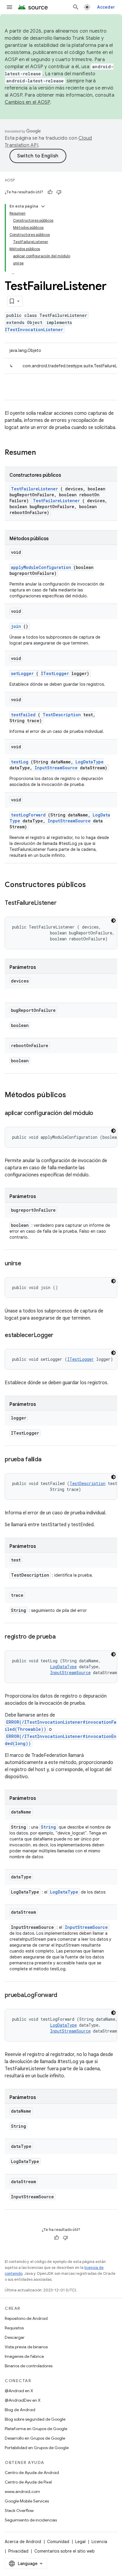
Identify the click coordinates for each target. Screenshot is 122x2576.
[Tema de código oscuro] (113, 921)
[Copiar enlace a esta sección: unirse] (27, 1264)
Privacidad (18, 2551)
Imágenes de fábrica (24, 2356)
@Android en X (19, 2391)
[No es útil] (59, 192)
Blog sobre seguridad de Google (35, 2419)
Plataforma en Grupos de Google (36, 2429)
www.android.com (22, 2492)
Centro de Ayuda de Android (32, 2473)
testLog (20, 762)
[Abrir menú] (9, 7)
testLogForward (28, 815)
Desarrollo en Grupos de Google (35, 2438)
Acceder (106, 7)
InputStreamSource (56, 768)
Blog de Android (20, 2410)
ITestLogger (55, 673)
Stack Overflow (19, 2510)
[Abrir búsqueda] (76, 7)
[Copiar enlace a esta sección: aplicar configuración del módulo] (99, 1114)
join (16, 626)
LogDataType (90, 762)
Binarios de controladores (29, 2366)
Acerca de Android (23, 2542)
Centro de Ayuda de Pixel (28, 2482)
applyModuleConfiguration (41, 567)
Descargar (15, 2337)
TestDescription (62, 715)
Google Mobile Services (27, 2501)
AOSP (10, 180)
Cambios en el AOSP (27, 102)
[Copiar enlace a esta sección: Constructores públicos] (94, 885)
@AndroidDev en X (23, 2400)
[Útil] (50, 192)
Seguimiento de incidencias (31, 2520)
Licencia (99, 2542)
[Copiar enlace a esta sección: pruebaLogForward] (63, 1996)
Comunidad (58, 2542)
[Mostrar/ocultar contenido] (43, 206)
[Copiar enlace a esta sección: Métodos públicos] (74, 1095)
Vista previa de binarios (26, 2347)
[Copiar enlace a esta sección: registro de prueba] (62, 1637)
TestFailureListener (34, 489)
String (48, 1827)
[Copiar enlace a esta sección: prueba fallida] (47, 1460)
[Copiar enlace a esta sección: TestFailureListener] (62, 903)
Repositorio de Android (26, 2318)
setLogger (22, 673)
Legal (80, 2542)
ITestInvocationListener (34, 330)
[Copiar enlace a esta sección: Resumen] (44, 453)
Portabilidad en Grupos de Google (37, 2448)
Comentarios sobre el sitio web (65, 2551)
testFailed (23, 715)
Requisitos (14, 2328)
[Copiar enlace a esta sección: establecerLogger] (59, 1336)
